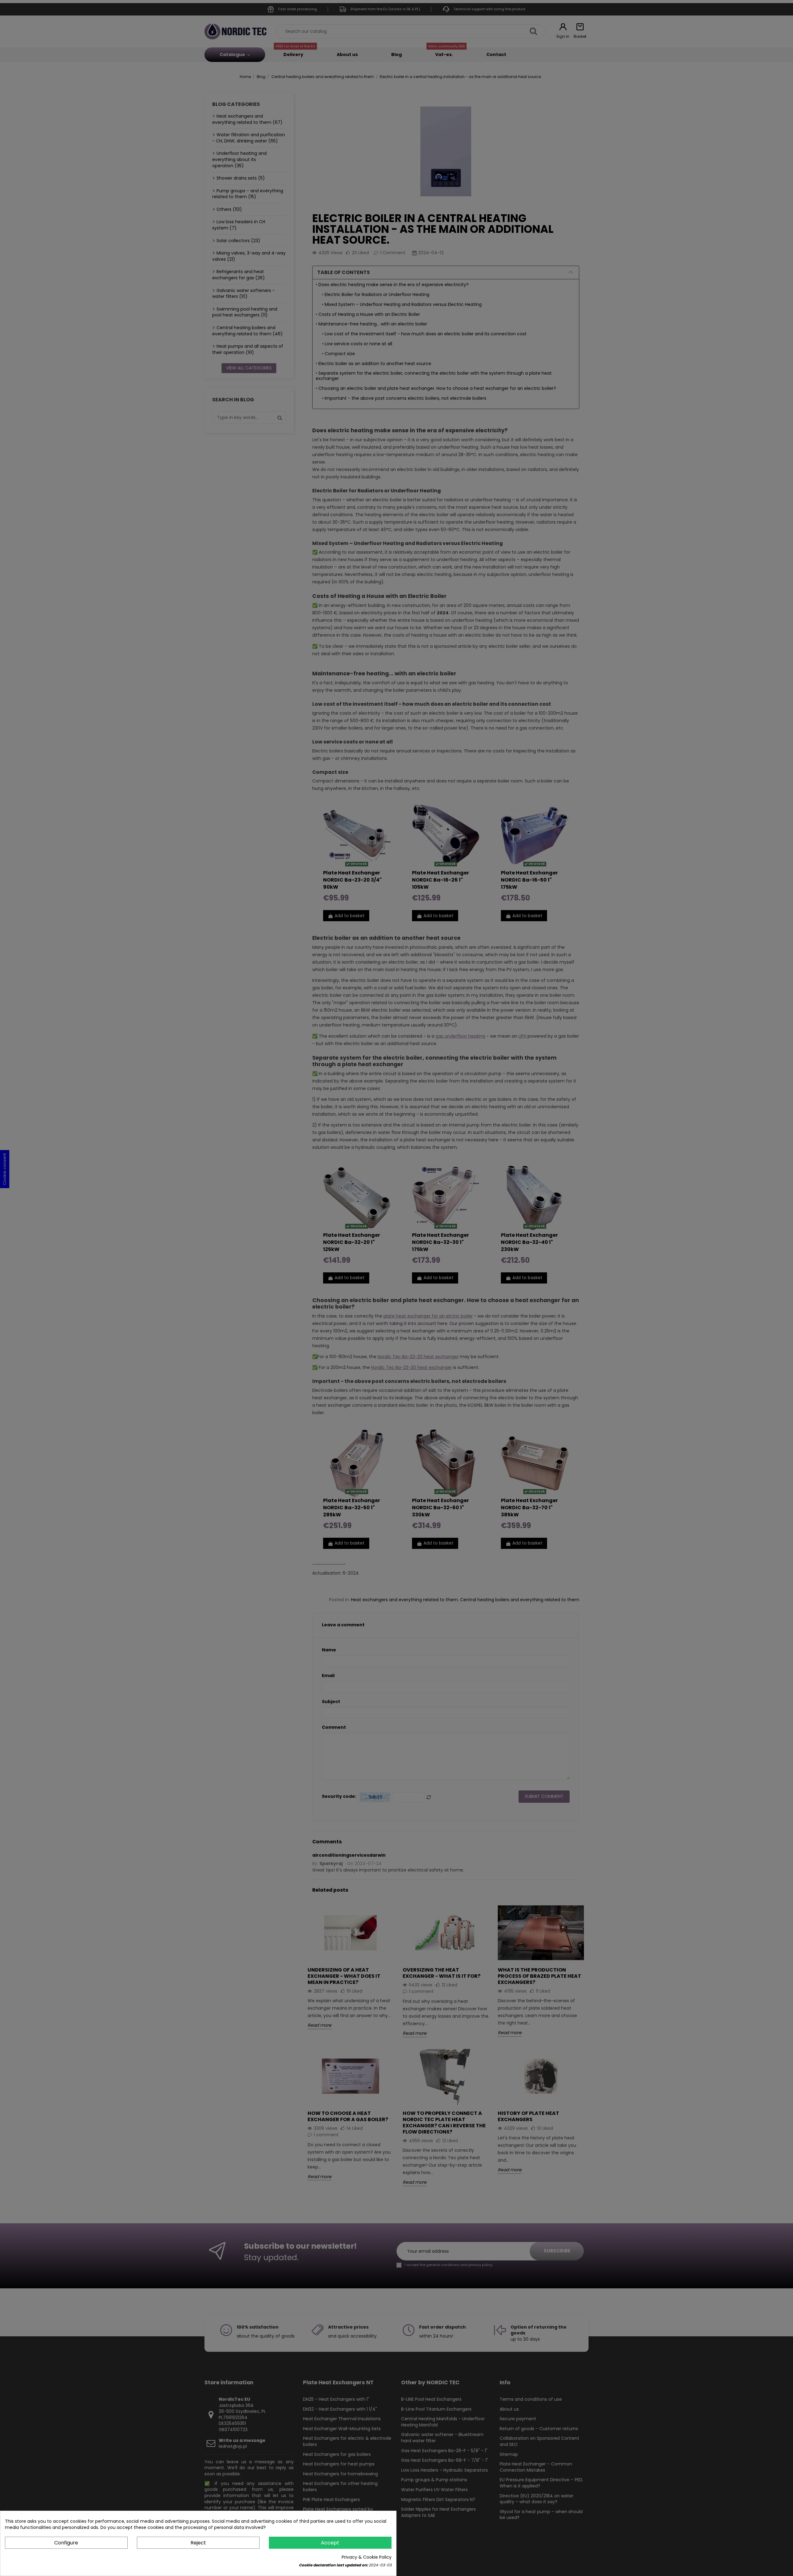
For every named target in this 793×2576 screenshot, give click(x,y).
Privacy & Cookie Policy (367, 2557)
